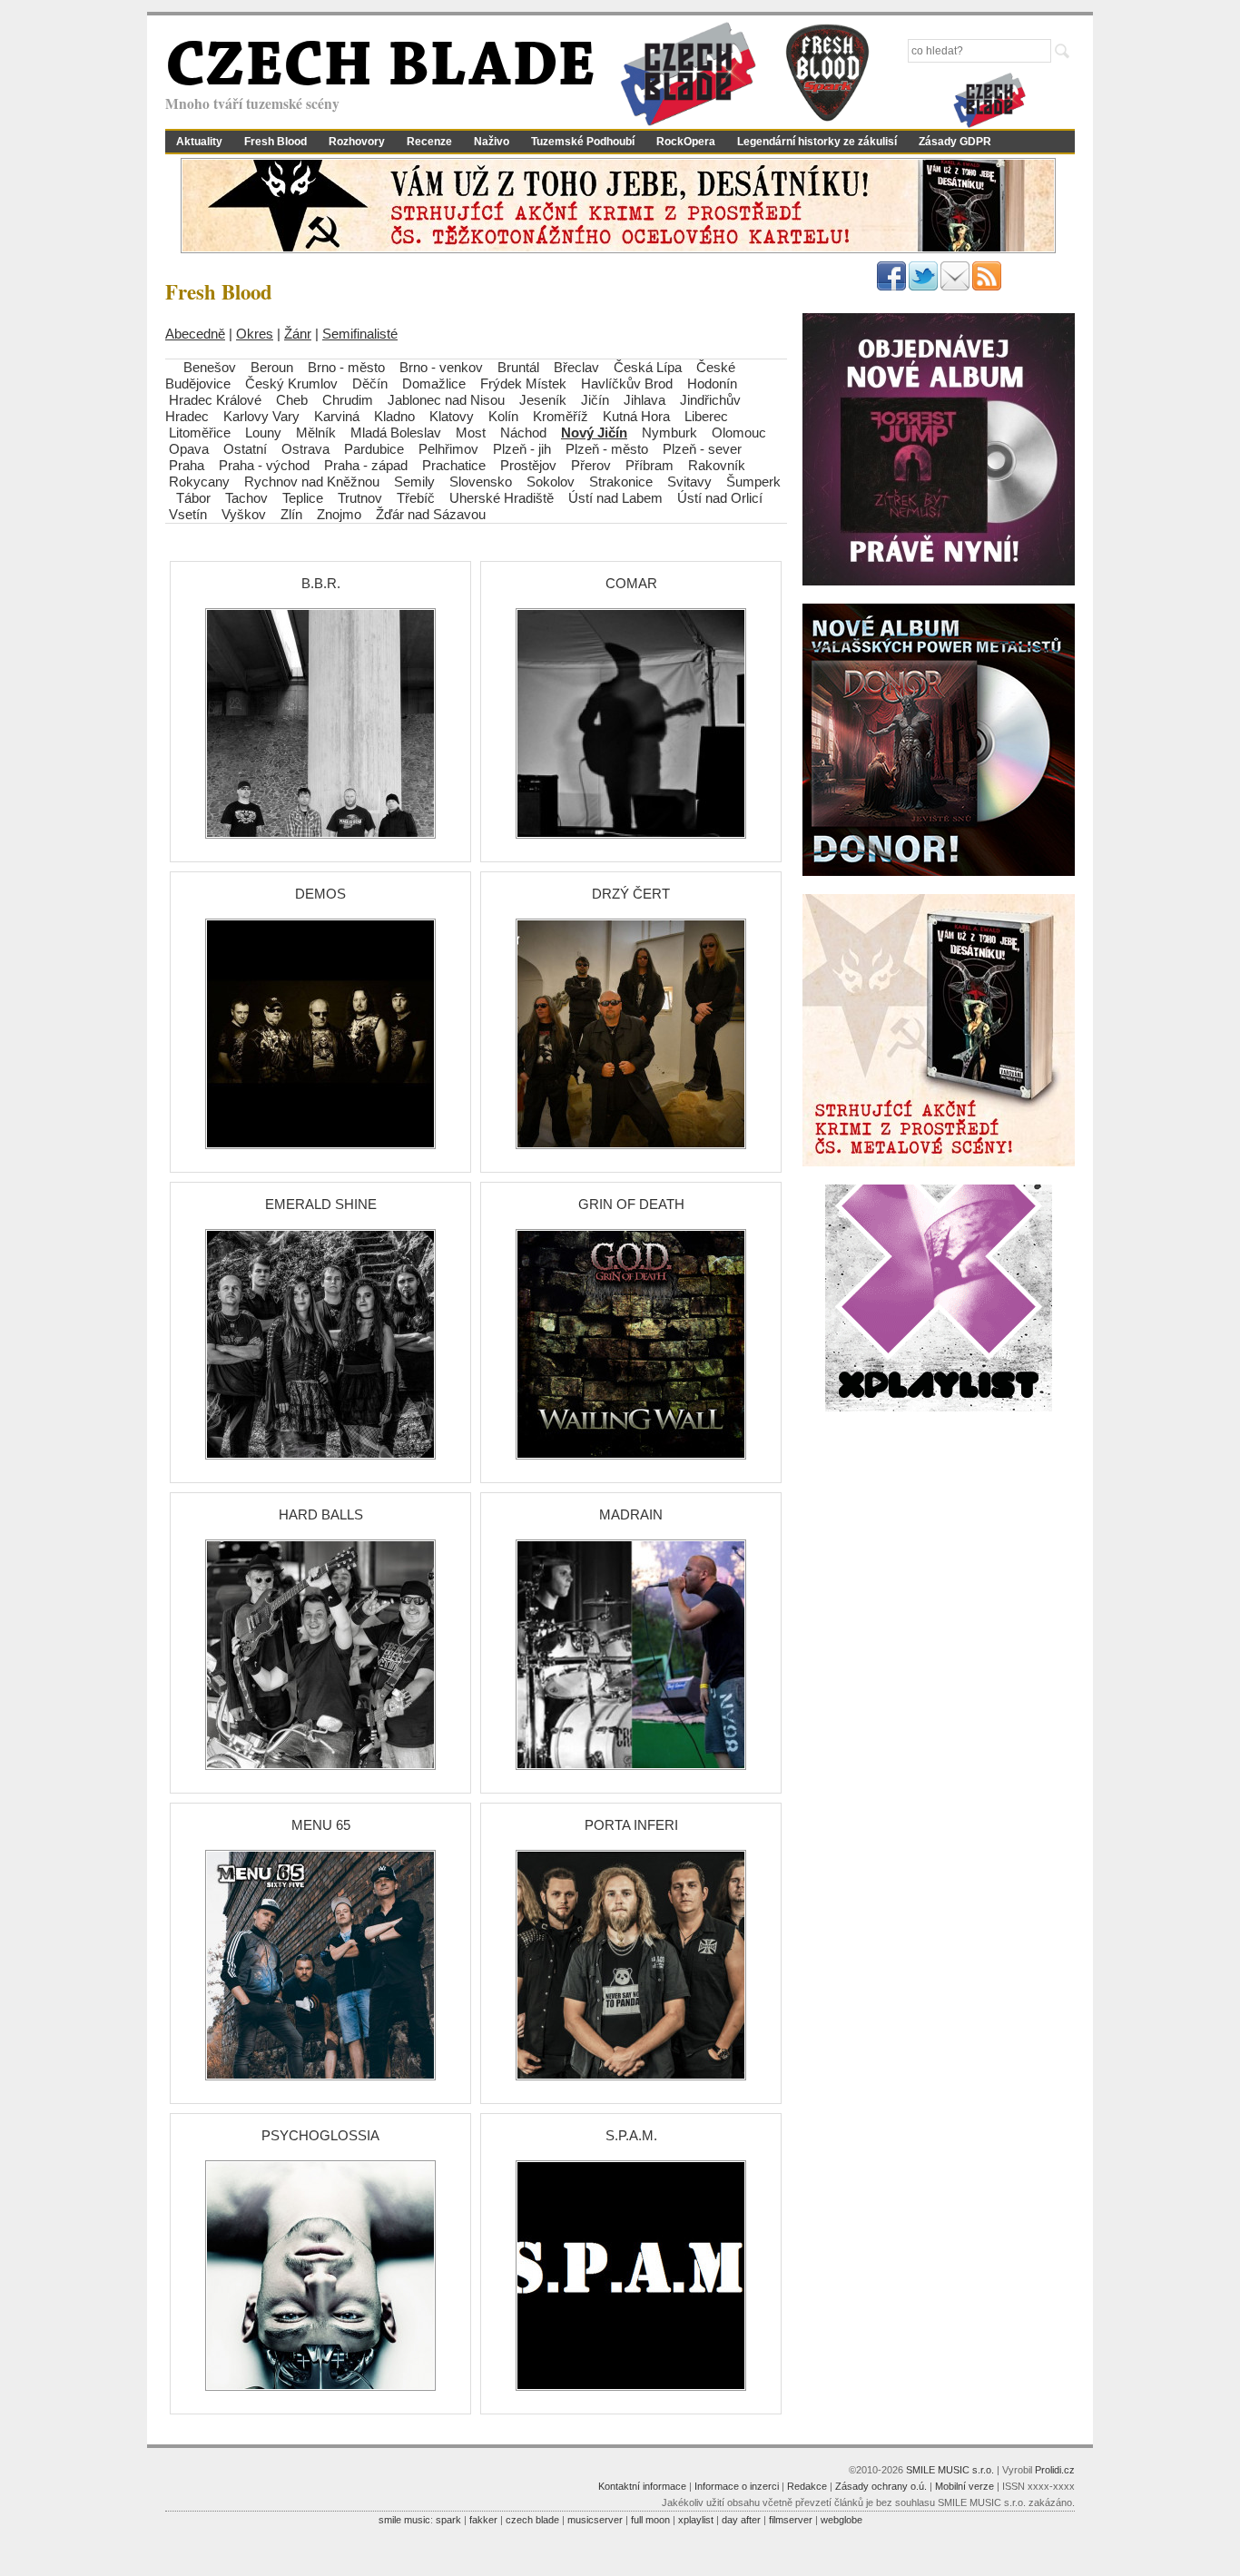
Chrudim (348, 400)
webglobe (841, 2520)
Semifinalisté (360, 334)
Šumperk (753, 482)
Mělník (316, 433)
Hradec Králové (215, 400)
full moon (650, 2520)
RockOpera (686, 142)
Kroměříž (561, 416)
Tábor (193, 498)
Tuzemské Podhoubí (583, 142)
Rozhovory (357, 142)
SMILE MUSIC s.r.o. (950, 2470)
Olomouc (739, 433)
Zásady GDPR (955, 142)
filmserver (791, 2520)
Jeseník (543, 400)
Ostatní (245, 449)
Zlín (291, 514)
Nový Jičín (594, 433)
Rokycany (199, 482)
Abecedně (195, 334)
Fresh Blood (276, 142)
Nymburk (669, 433)
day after (741, 2520)
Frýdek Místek (523, 383)
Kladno (394, 416)
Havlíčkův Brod (627, 383)
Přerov (591, 465)
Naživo (492, 142)
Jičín (595, 400)
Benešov (210, 367)
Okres (255, 334)
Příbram (650, 465)
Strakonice (621, 482)
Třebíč (416, 498)
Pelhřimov (448, 449)
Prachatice (454, 465)
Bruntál (518, 367)
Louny (263, 433)
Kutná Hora (636, 416)
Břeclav (576, 367)
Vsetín (188, 514)
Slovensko (481, 482)
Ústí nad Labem (615, 498)
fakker (483, 2520)
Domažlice (434, 383)
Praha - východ (264, 465)
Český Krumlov (291, 383)
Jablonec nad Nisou (446, 400)
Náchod (523, 433)
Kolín (503, 416)
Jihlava (645, 400)
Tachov (246, 498)
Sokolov (551, 482)
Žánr (298, 334)
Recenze (429, 142)
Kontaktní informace (642, 2486)
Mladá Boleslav (396, 433)
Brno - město (346, 367)
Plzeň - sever (702, 449)
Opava (189, 449)
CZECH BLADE (380, 69)
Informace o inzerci (737, 2486)
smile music (404, 2520)
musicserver (595, 2520)
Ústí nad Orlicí (720, 498)
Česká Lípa (648, 367)
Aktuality (199, 142)
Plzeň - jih (522, 449)
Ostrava (305, 449)
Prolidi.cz (1055, 2470)
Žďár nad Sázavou (431, 514)
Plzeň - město (607, 449)
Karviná (337, 416)
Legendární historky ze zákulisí (817, 142)
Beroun (272, 367)
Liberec (706, 416)
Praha (187, 465)
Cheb (292, 400)
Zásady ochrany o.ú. (881, 2486)
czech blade (532, 2520)
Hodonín (712, 383)
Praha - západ (366, 465)
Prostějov (528, 465)
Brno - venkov (441, 367)
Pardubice (374, 449)
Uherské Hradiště (502, 498)
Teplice (303, 498)
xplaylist (696, 2520)
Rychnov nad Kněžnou (312, 482)
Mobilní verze (964, 2486)
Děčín (370, 383)
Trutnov (360, 498)
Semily (414, 482)
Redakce (807, 2486)
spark (448, 2520)
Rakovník (717, 465)
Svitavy (689, 482)
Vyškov (244, 514)
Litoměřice (200, 433)
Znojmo (339, 514)
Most (471, 433)
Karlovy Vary (261, 416)
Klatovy (452, 416)
